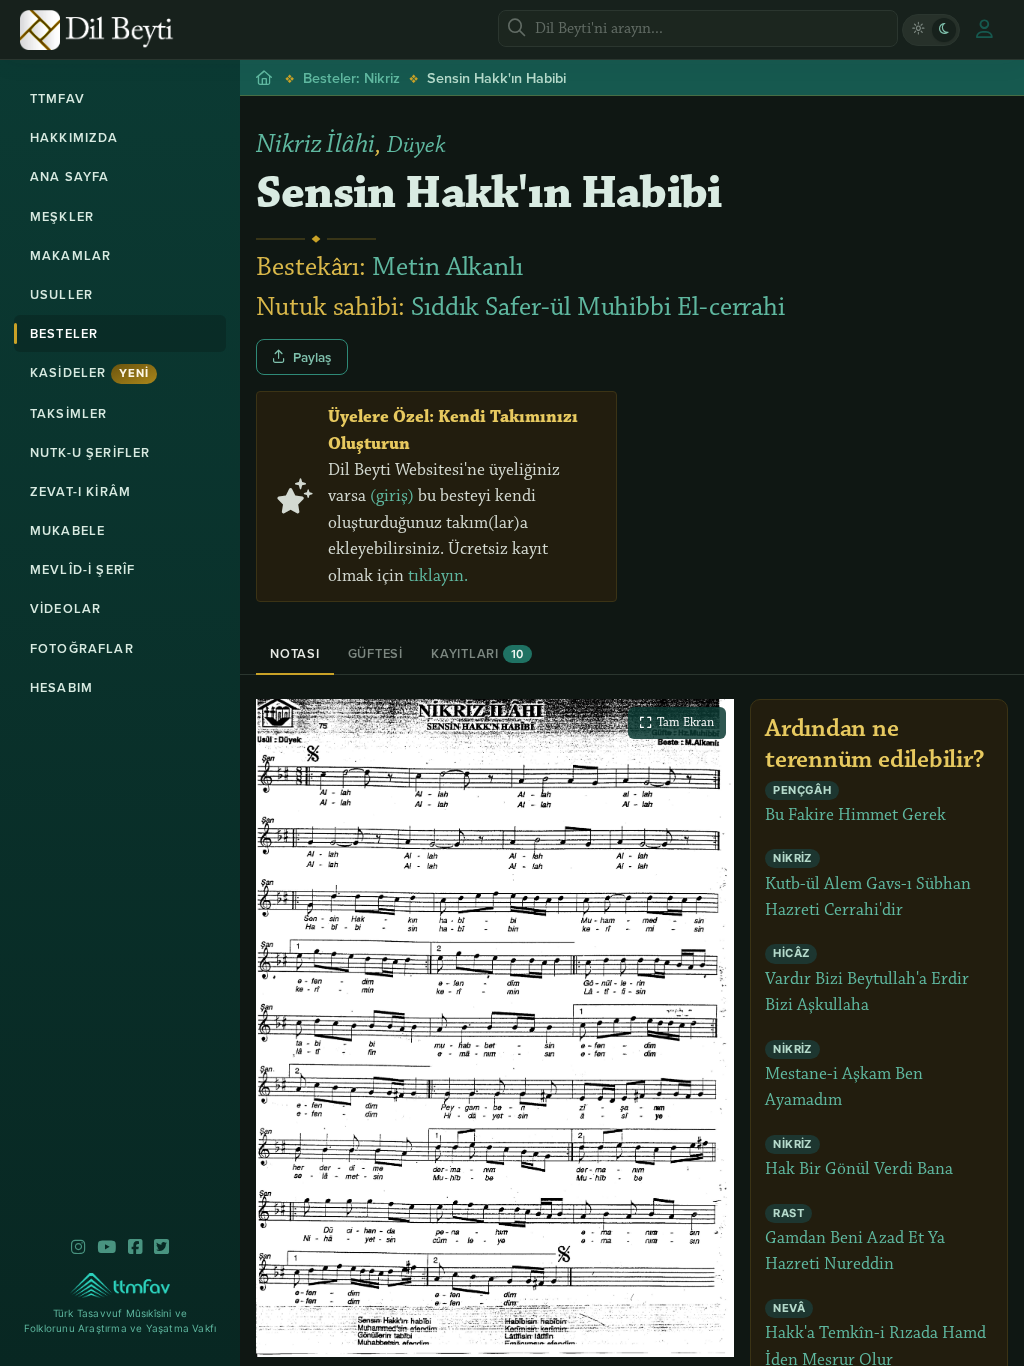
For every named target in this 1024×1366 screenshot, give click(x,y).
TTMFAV (57, 98)
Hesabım (61, 687)
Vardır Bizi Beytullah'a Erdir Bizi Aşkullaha (867, 981)
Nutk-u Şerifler (90, 452)
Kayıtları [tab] (477, 653)
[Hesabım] (984, 30)
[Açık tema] (918, 30)
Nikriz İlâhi (315, 144)
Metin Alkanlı (447, 267)
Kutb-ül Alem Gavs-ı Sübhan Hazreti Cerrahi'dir (868, 886)
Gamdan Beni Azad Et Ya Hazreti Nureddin (855, 1241)
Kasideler (89, 372)
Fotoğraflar (82, 648)
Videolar (65, 608)
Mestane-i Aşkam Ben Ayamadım (844, 1077)
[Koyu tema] (944, 30)
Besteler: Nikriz (351, 77)
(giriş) (392, 496)
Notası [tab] (295, 653)
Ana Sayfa (69, 176)
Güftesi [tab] (375, 653)
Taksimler (68, 413)
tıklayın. (438, 576)
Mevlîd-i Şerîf (82, 569)
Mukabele (67, 530)
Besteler (64, 333)
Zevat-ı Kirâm (80, 491)
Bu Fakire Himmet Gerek (855, 804)
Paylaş (312, 357)
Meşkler (62, 216)
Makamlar (70, 255)
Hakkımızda (74, 137)
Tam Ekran (685, 722)
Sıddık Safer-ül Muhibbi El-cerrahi (598, 307)
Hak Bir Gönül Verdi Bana (859, 1158)
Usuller (61, 294)
